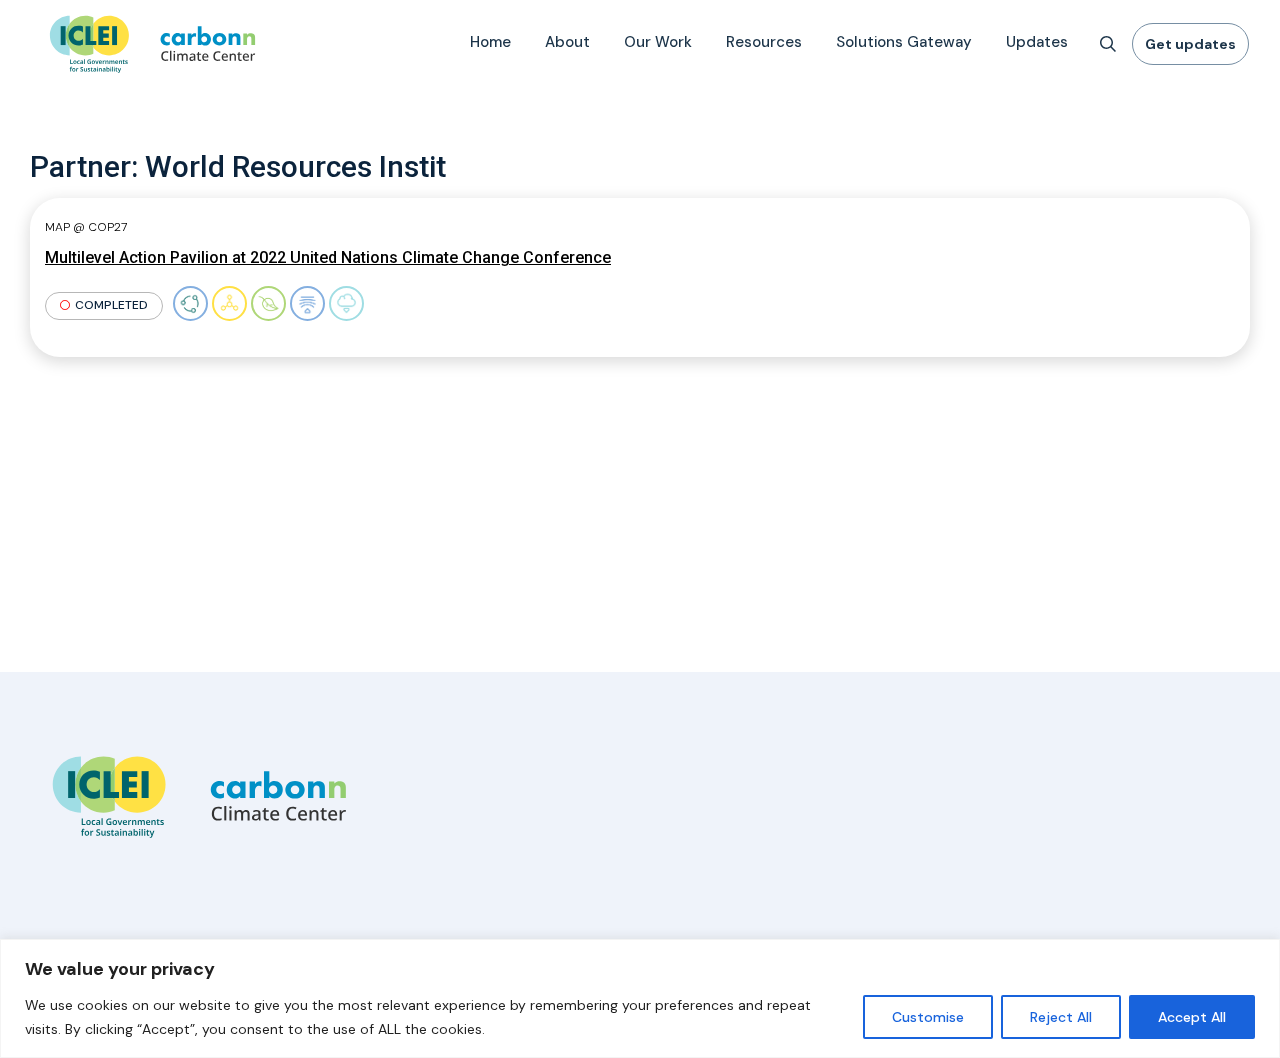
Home (490, 42)
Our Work (658, 42)
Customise (928, 1017)
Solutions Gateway (904, 42)
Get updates (1190, 44)
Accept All (1192, 1017)
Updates (1037, 42)
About (567, 42)
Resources (764, 42)
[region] (640, 998)
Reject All (1061, 1017)
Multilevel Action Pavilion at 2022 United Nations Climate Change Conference (328, 257)
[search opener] (1108, 44)
